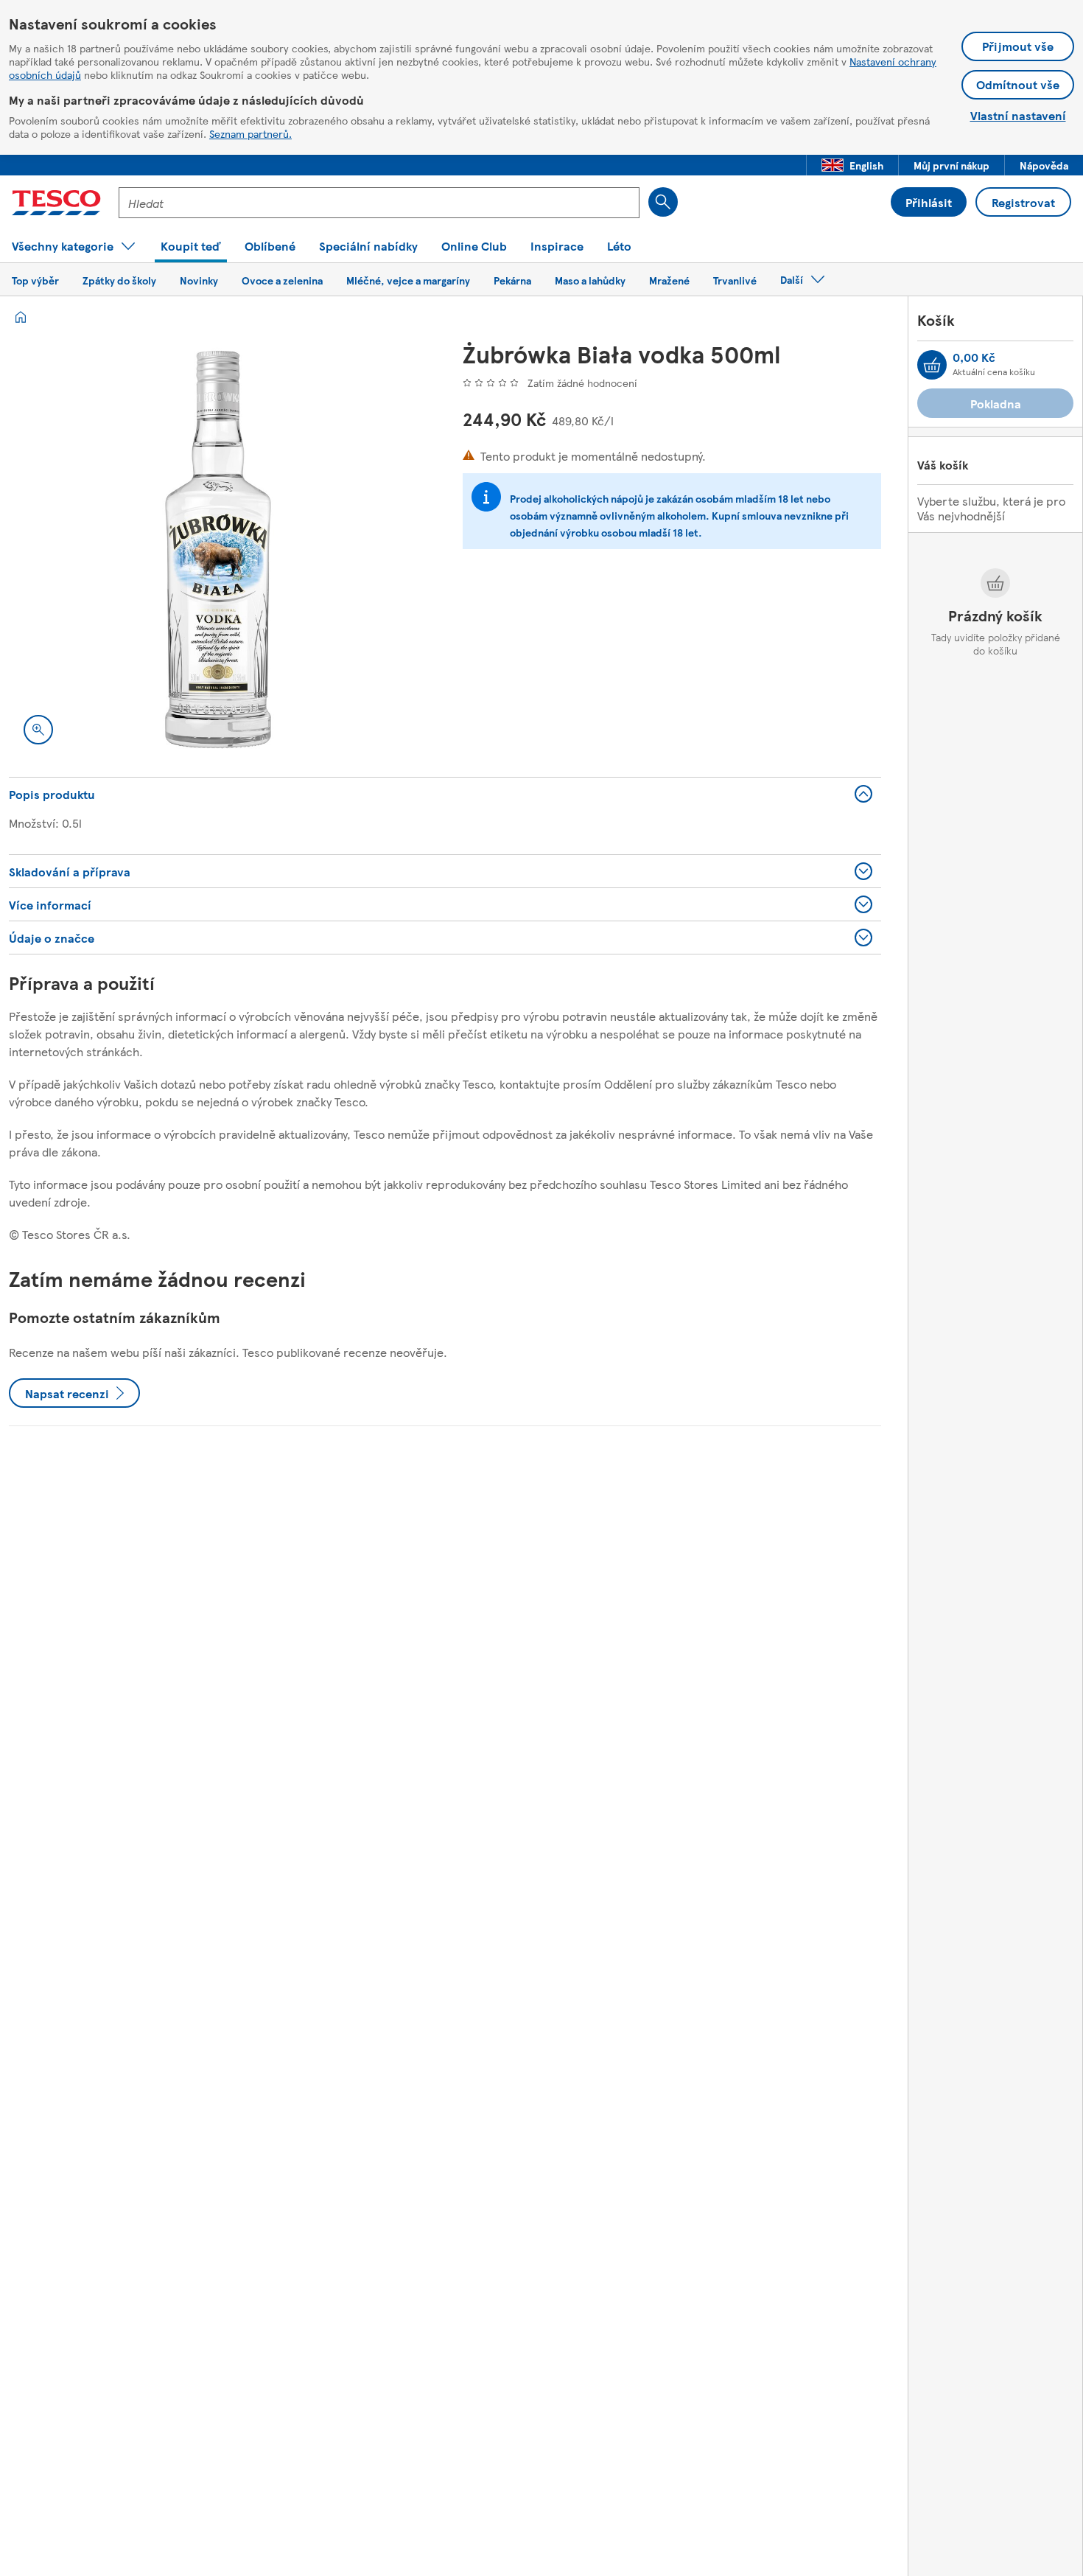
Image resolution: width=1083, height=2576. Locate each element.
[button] (852, 165)
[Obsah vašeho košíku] (932, 365)
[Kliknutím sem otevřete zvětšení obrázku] (38, 730)
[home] (21, 317)
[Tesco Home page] (56, 203)
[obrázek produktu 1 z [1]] (218, 550)
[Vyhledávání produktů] (663, 202)
